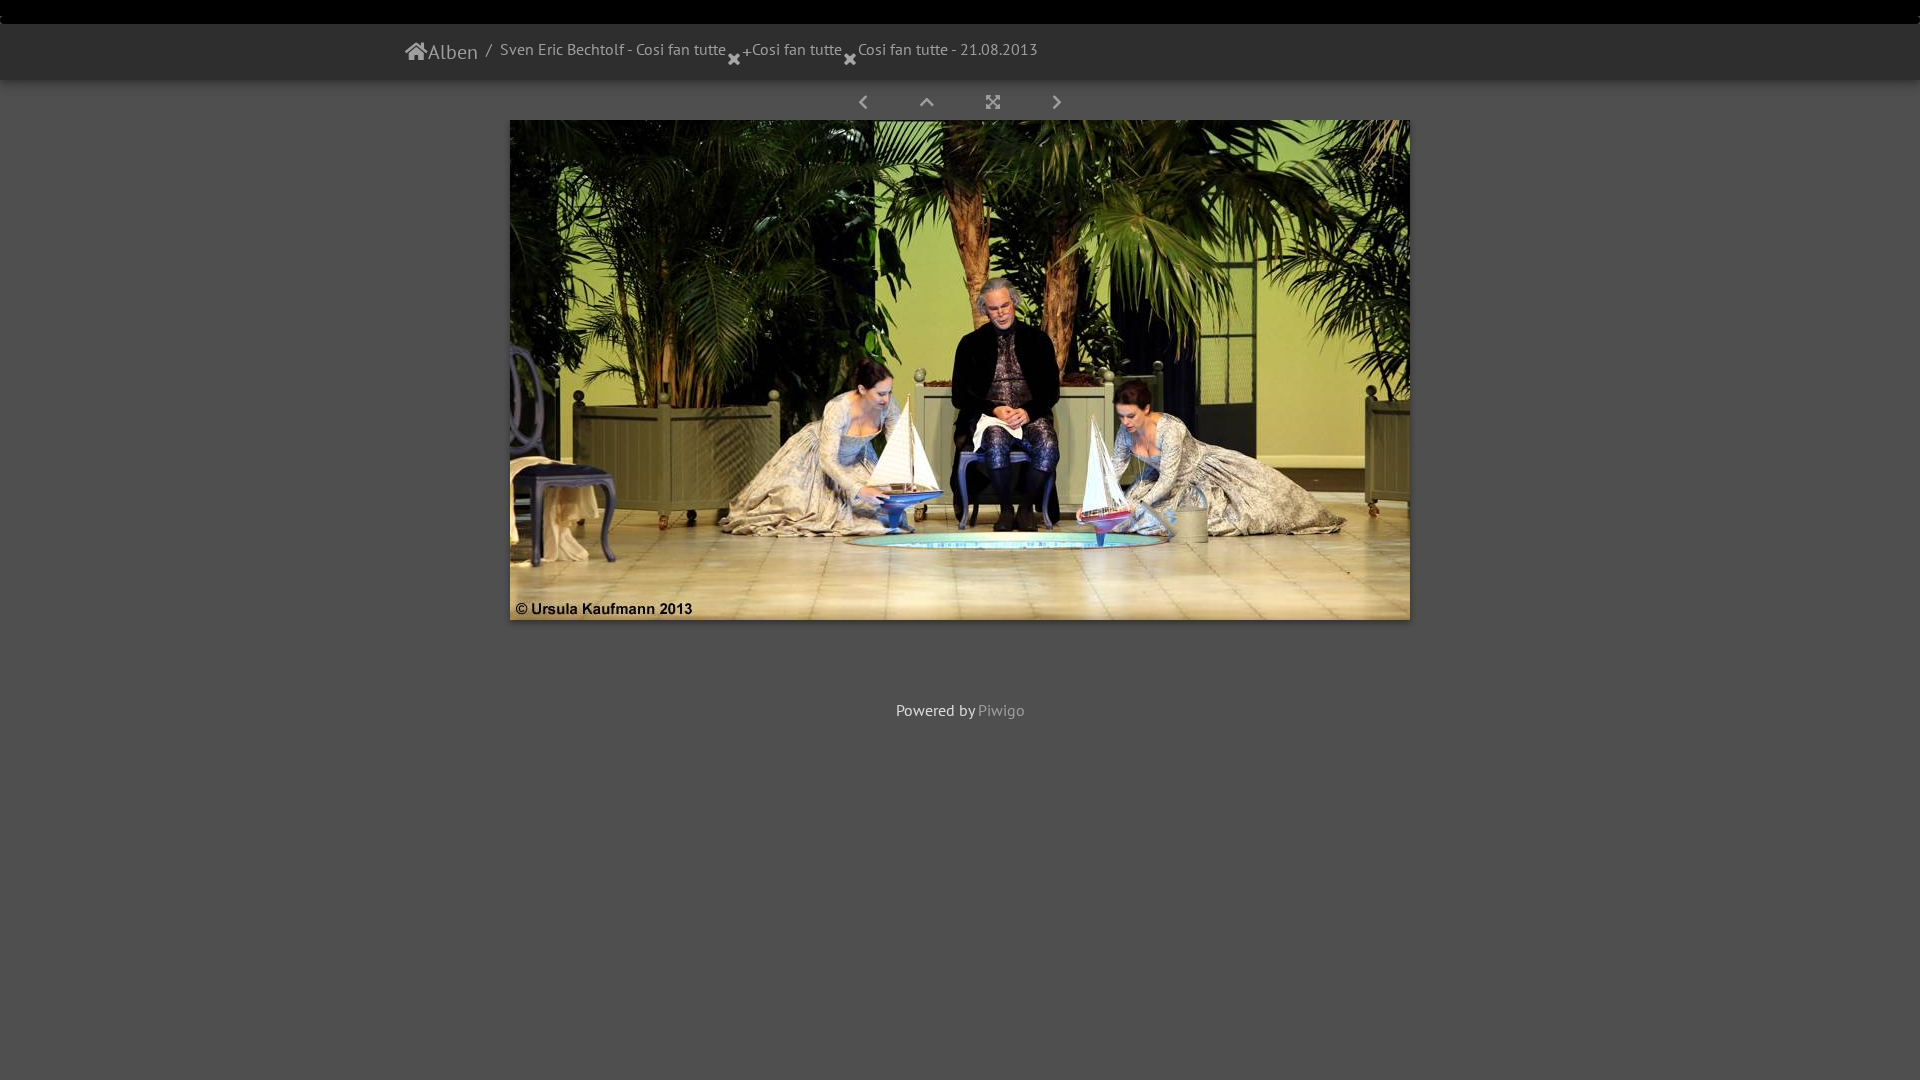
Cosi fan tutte (797, 49)
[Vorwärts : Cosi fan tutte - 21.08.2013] (1057, 102)
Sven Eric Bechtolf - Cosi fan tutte (613, 49)
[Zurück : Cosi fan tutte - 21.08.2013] (865, 102)
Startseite (416, 52)
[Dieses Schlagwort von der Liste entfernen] (734, 52)
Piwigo (1001, 710)
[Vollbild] (995, 102)
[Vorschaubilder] (929, 102)
